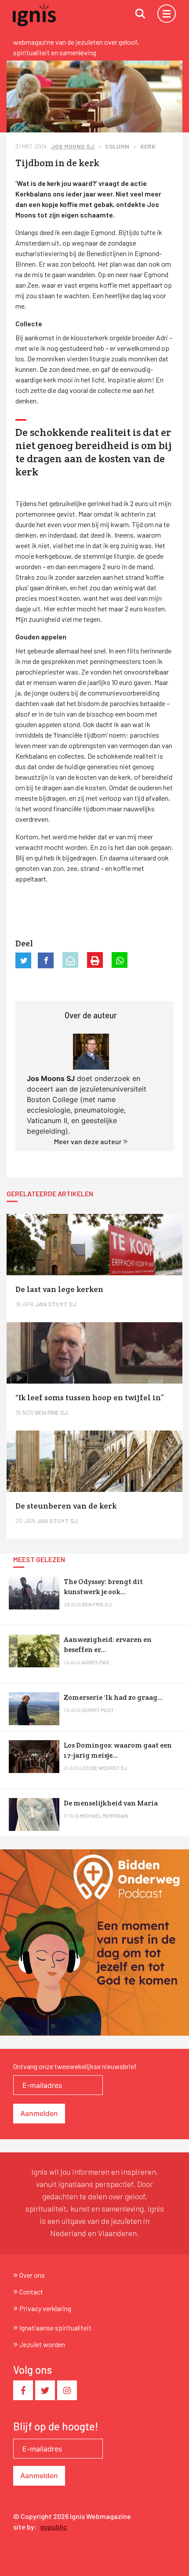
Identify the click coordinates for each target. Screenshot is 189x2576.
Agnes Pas (95, 1662)
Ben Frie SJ (97, 1604)
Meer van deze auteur (89, 1141)
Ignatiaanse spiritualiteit (55, 2328)
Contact (31, 2292)
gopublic (54, 2527)
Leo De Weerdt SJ (104, 1768)
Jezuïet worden (42, 2344)
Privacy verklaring (45, 2308)
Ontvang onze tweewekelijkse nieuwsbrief (75, 2066)
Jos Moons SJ (73, 146)
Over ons (32, 2275)
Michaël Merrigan (104, 1816)
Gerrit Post (98, 1710)
